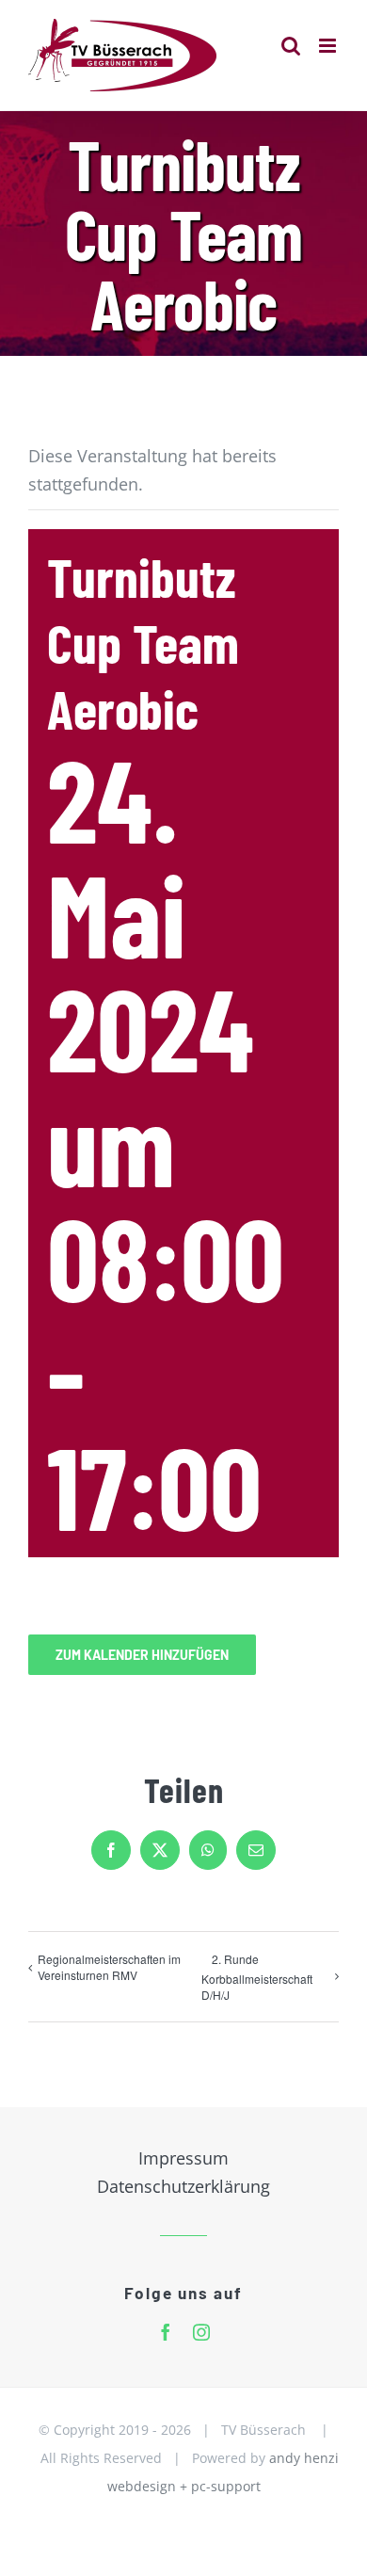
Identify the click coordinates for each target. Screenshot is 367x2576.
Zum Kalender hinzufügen (142, 1655)
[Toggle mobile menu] (329, 46)
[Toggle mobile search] (291, 46)
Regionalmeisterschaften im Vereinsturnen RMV (109, 1967)
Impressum (183, 2158)
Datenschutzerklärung (183, 2186)
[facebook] (166, 2332)
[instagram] (201, 2332)
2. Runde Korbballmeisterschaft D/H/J (257, 1977)
